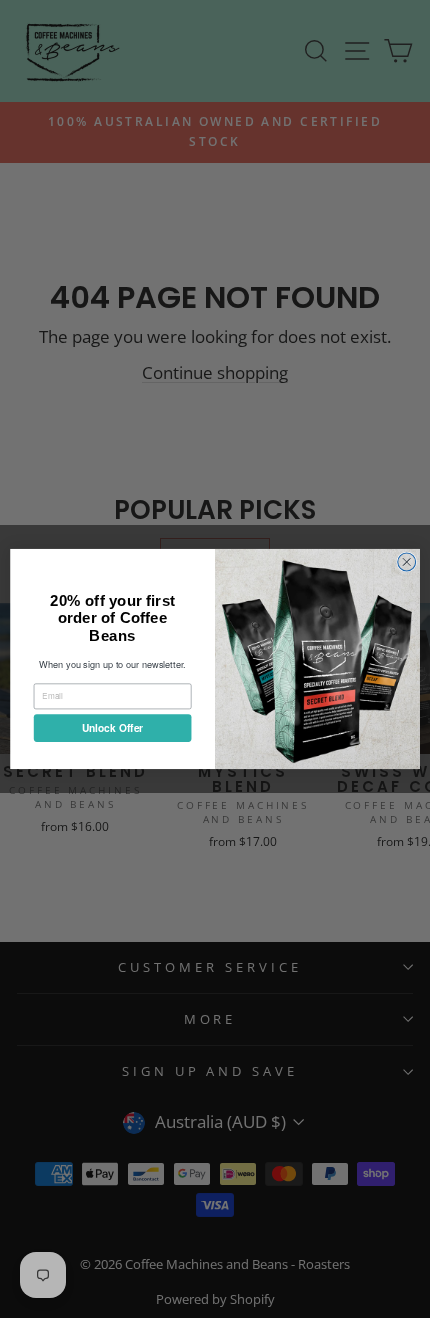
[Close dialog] (407, 562)
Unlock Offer (113, 727)
